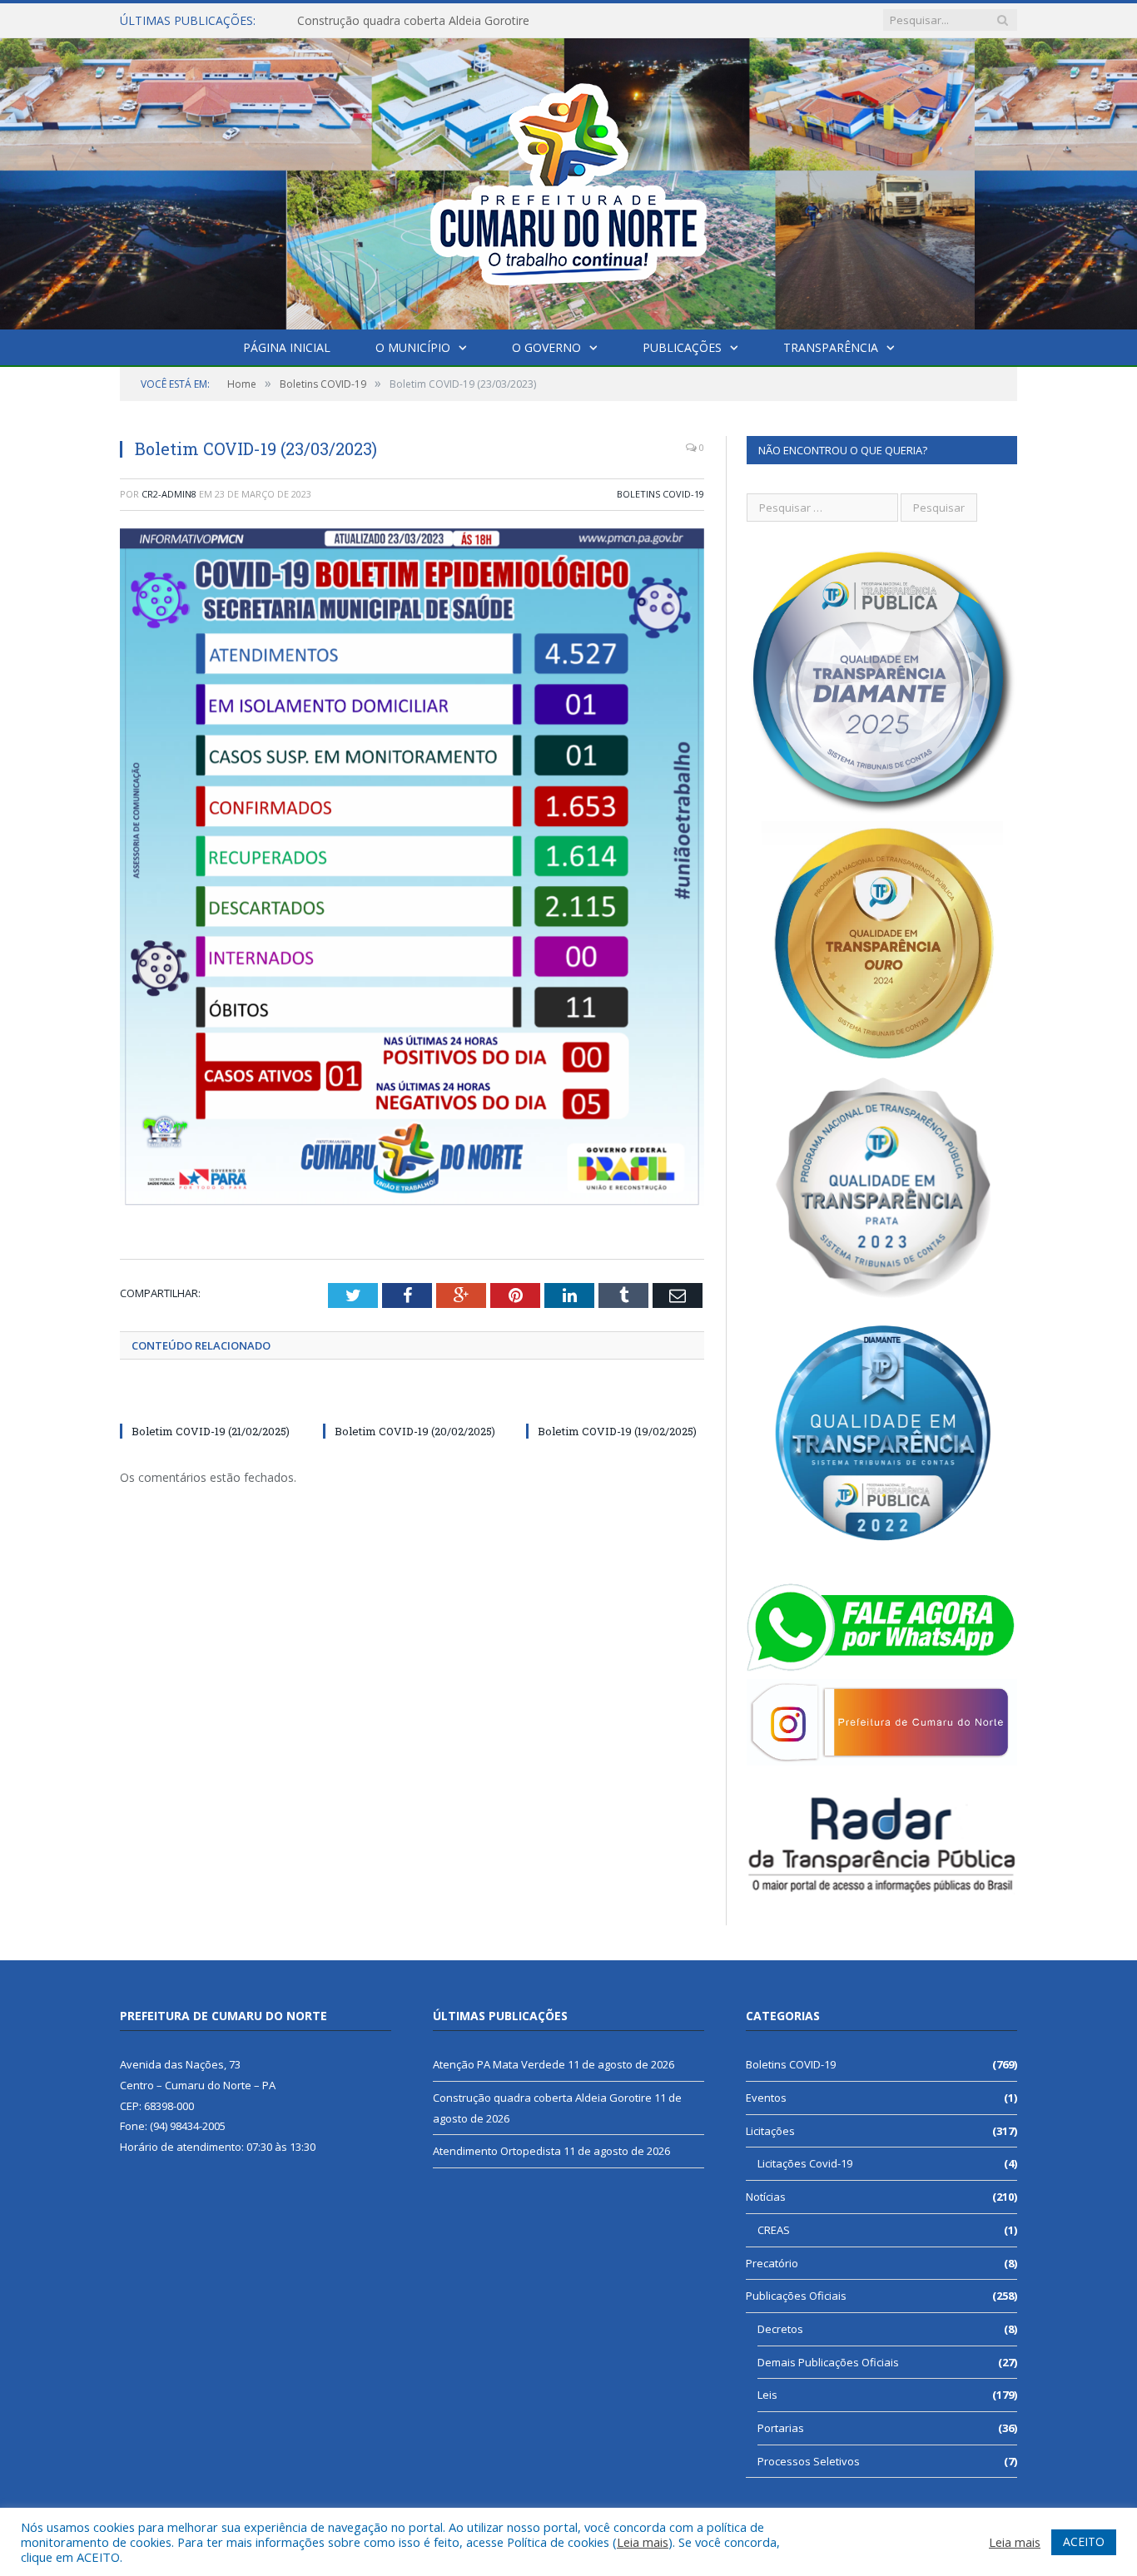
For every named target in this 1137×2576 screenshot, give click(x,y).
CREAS (774, 2230)
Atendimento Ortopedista (497, 2151)
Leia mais (643, 2542)
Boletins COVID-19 (660, 494)
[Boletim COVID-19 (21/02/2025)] (209, 1400)
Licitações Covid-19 (805, 2163)
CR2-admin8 (169, 494)
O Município (413, 347)
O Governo (546, 347)
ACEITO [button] (1084, 2541)
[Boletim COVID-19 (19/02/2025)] (615, 1400)
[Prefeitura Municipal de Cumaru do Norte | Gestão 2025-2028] (568, 180)
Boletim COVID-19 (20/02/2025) (415, 1431)
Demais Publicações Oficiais (828, 2362)
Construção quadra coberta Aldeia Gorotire (413, 21)
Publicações (682, 347)
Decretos (780, 2329)
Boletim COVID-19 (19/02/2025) (617, 1431)
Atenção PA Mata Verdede (499, 2064)
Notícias (766, 2197)
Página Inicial (287, 347)
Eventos (766, 2098)
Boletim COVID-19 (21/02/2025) (211, 1431)
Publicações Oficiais (796, 2296)
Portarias (781, 2428)
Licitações (770, 2131)
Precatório (772, 2263)
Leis (767, 2395)
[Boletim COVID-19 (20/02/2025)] (412, 1400)
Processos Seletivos (809, 2461)
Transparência (831, 347)
